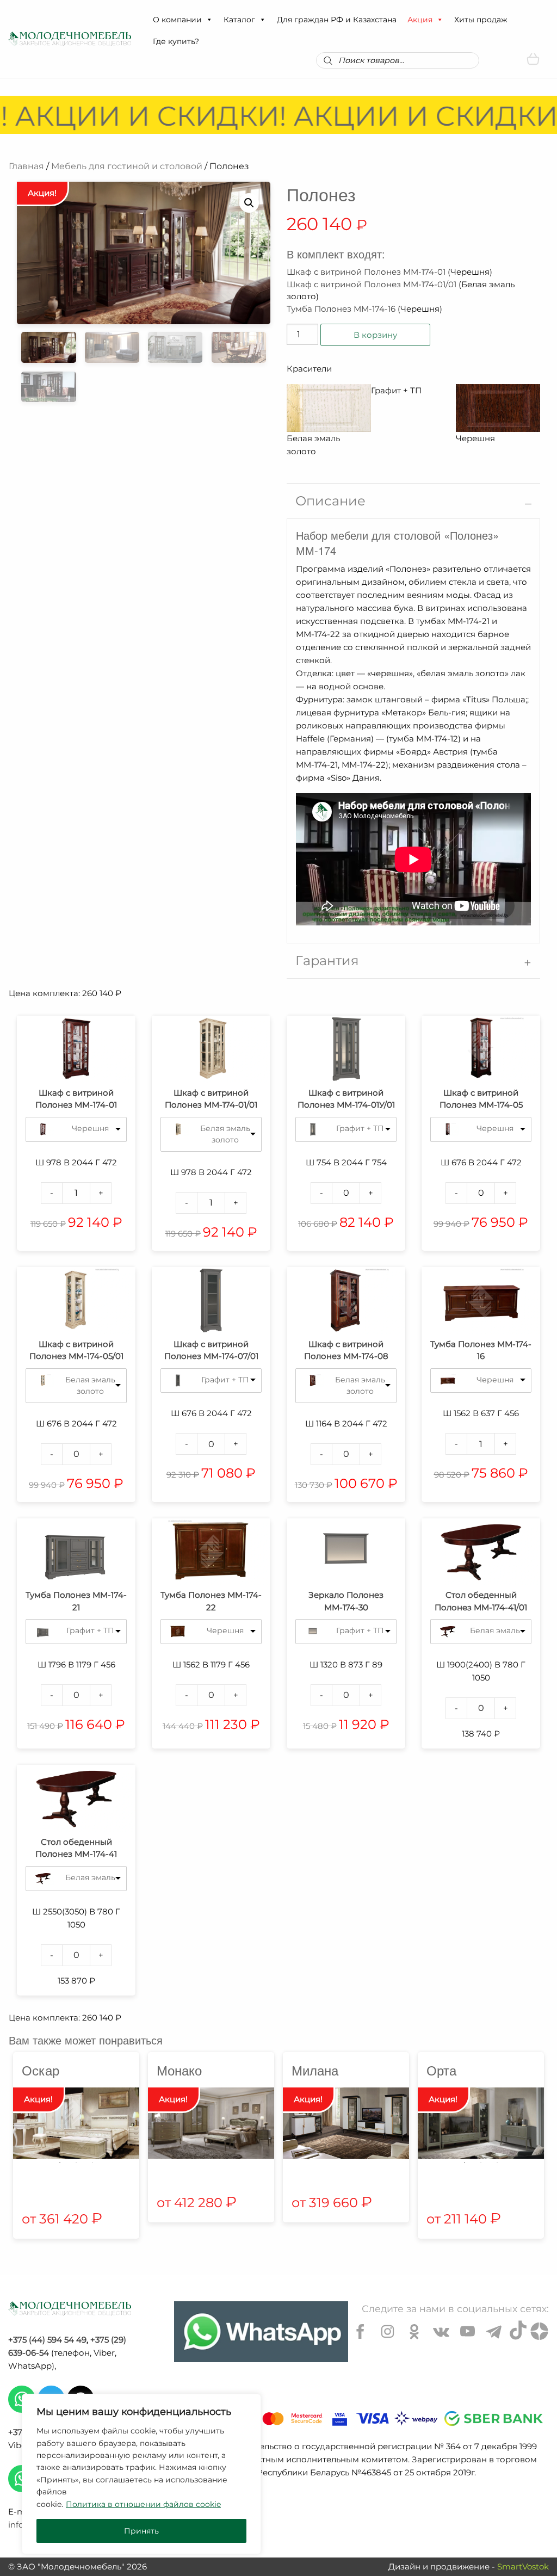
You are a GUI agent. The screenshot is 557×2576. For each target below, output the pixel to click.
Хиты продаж (481, 20)
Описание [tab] (330, 501)
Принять (141, 2531)
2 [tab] (76, 2163)
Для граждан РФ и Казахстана (337, 20)
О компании (177, 20)
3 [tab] (92, 2163)
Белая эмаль (495, 1630)
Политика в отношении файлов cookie (143, 2504)
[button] (209, 20)
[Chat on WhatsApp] (261, 2332)
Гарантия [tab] (327, 960)
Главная (26, 166)
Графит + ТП (360, 1128)
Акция (420, 20)
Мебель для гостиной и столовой (127, 166)
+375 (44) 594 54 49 (47, 2340)
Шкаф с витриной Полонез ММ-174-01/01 (372, 284)
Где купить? (176, 41)
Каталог (239, 20)
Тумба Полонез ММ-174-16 (341, 309)
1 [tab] (60, 2163)
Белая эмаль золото (225, 1134)
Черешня (90, 1128)
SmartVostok (523, 2566)
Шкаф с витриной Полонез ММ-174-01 (366, 272)
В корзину (375, 335)
